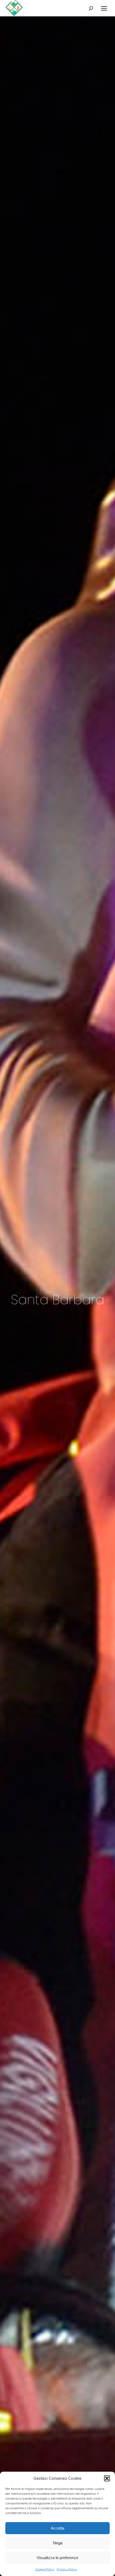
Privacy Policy (67, 2569)
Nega (58, 2543)
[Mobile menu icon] (104, 8)
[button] (107, 2478)
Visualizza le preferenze (57, 2558)
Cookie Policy (45, 2569)
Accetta (57, 2528)
